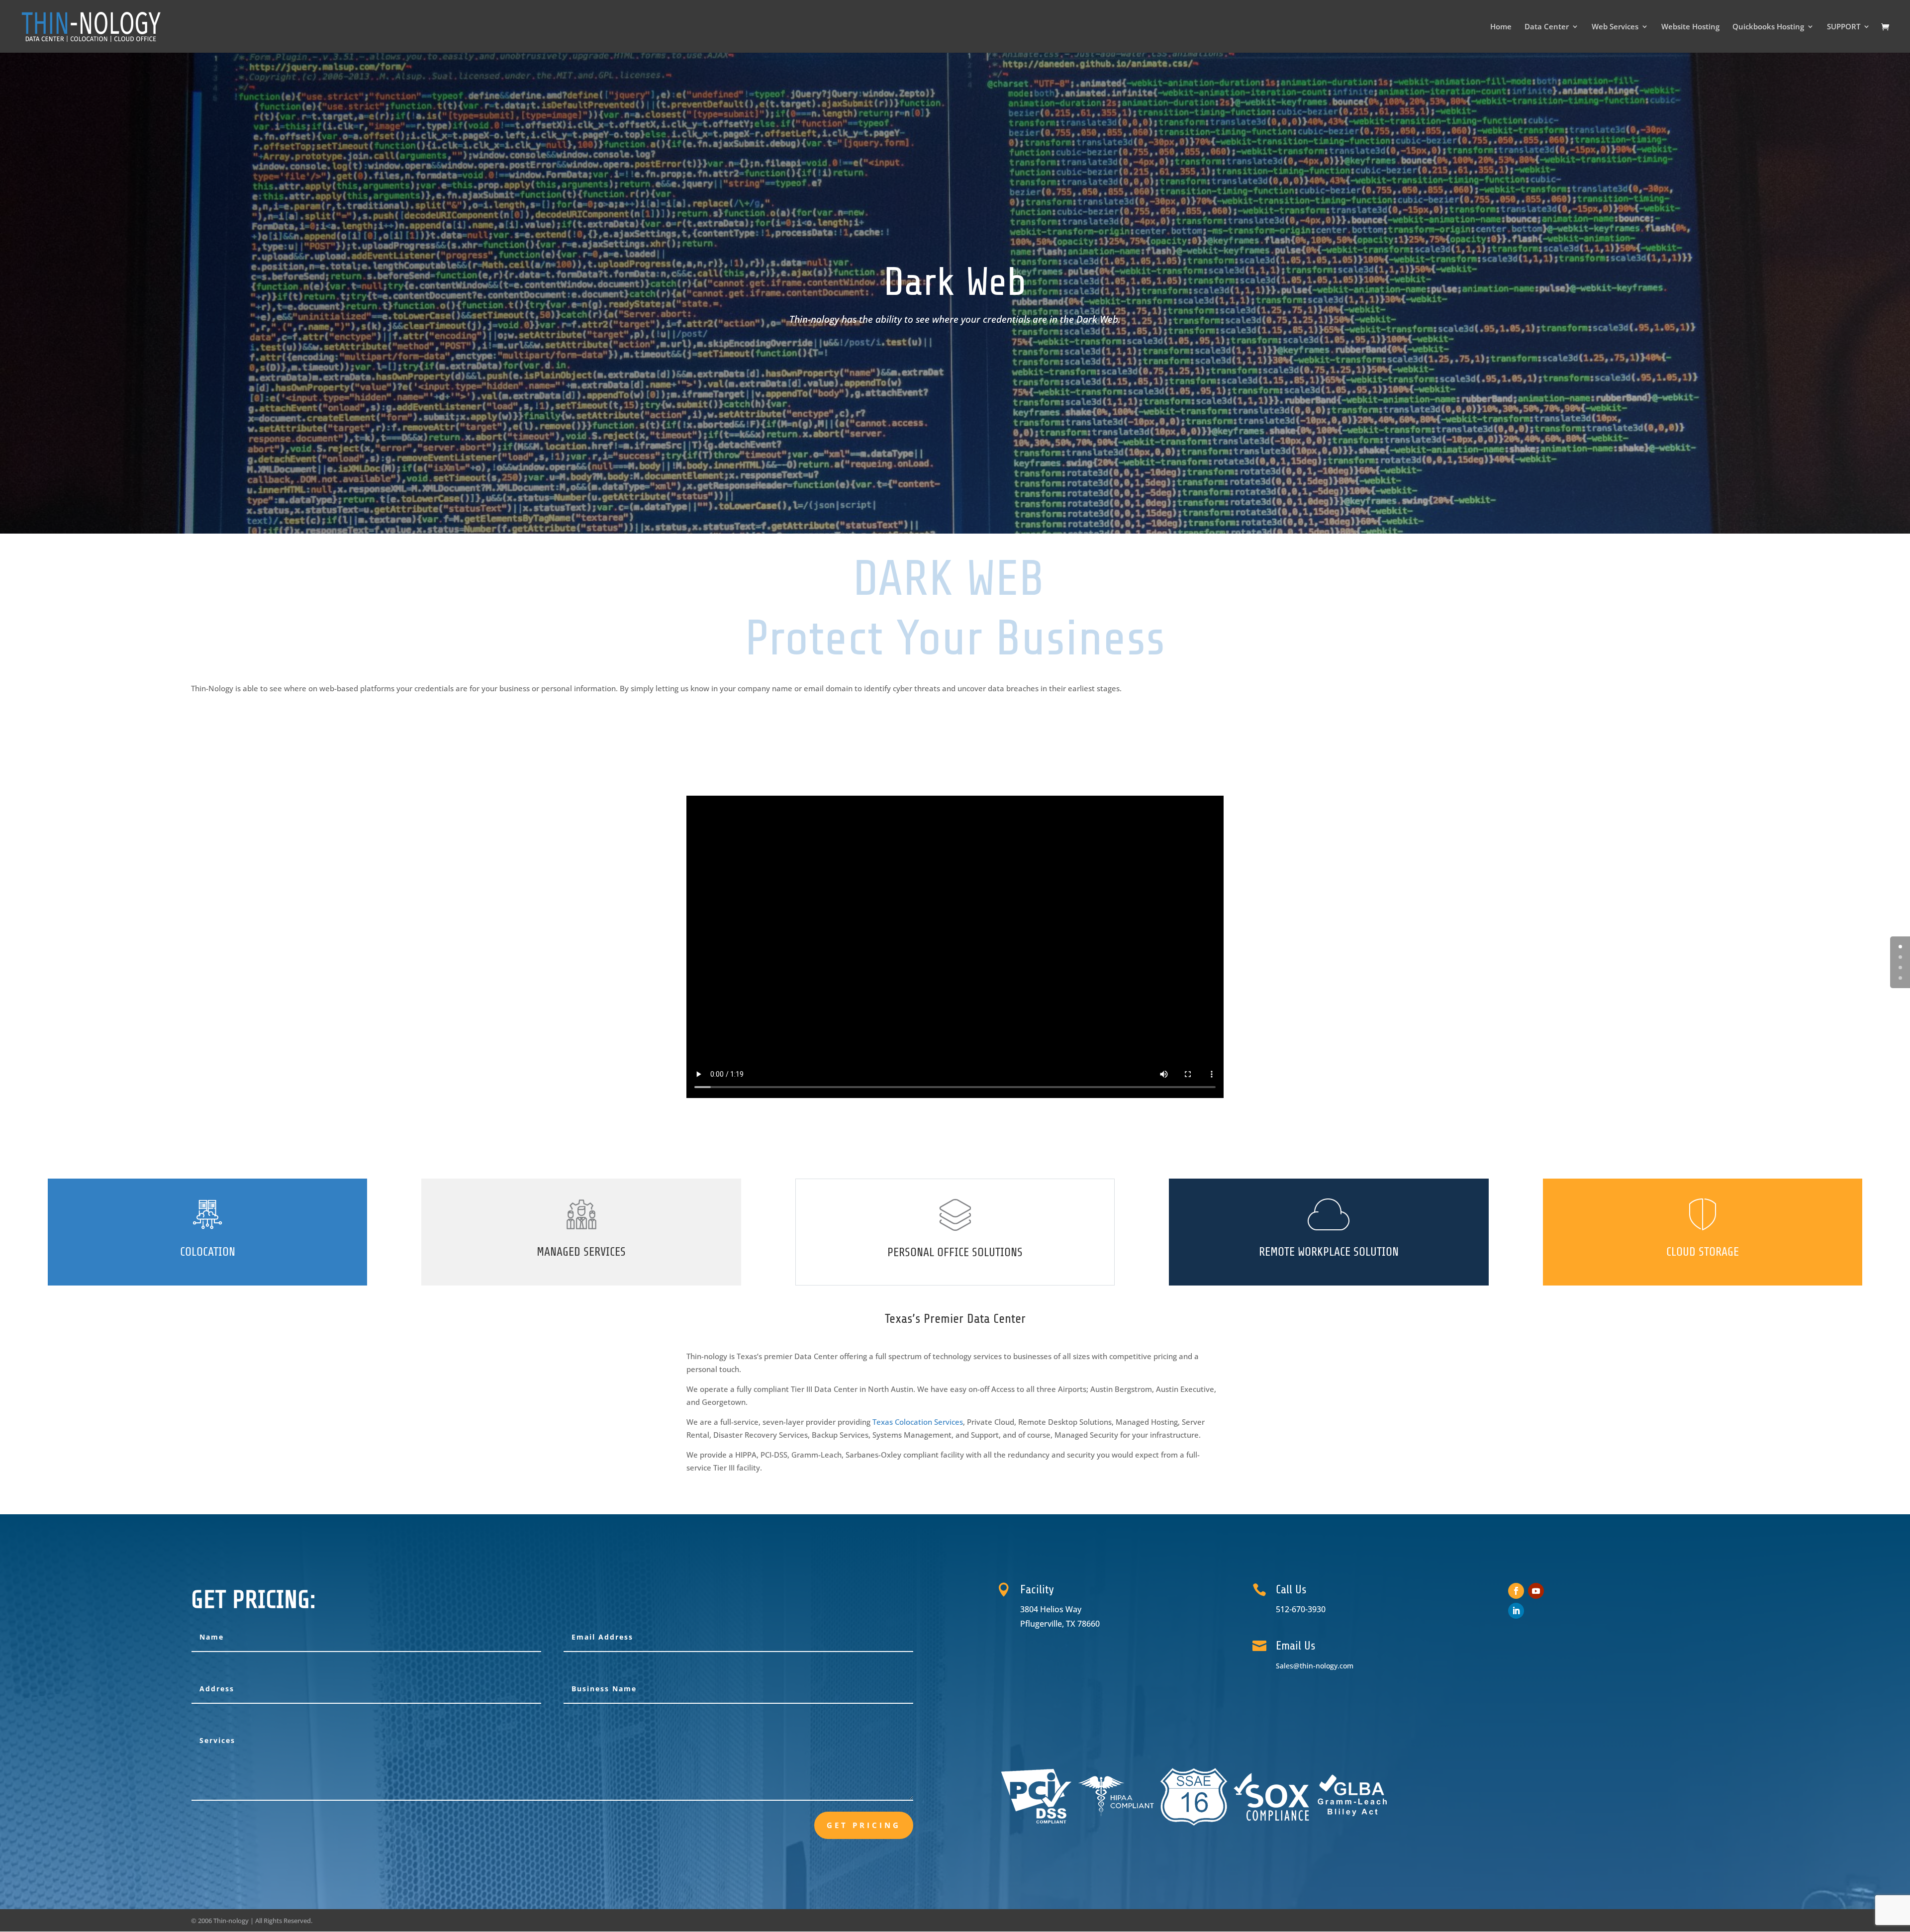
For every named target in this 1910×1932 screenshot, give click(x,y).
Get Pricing (864, 1825)
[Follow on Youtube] (1536, 1591)
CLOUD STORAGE (1703, 1252)
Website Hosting (1690, 27)
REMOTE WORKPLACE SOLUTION (1329, 1252)
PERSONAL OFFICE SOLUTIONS (955, 1252)
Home (1501, 27)
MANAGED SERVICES (581, 1252)
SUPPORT (1844, 27)
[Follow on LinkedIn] (1516, 1611)
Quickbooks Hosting (1768, 27)
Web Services (1615, 27)
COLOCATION (208, 1252)
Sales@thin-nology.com (1315, 1666)
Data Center (1547, 27)
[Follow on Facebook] (1516, 1591)
